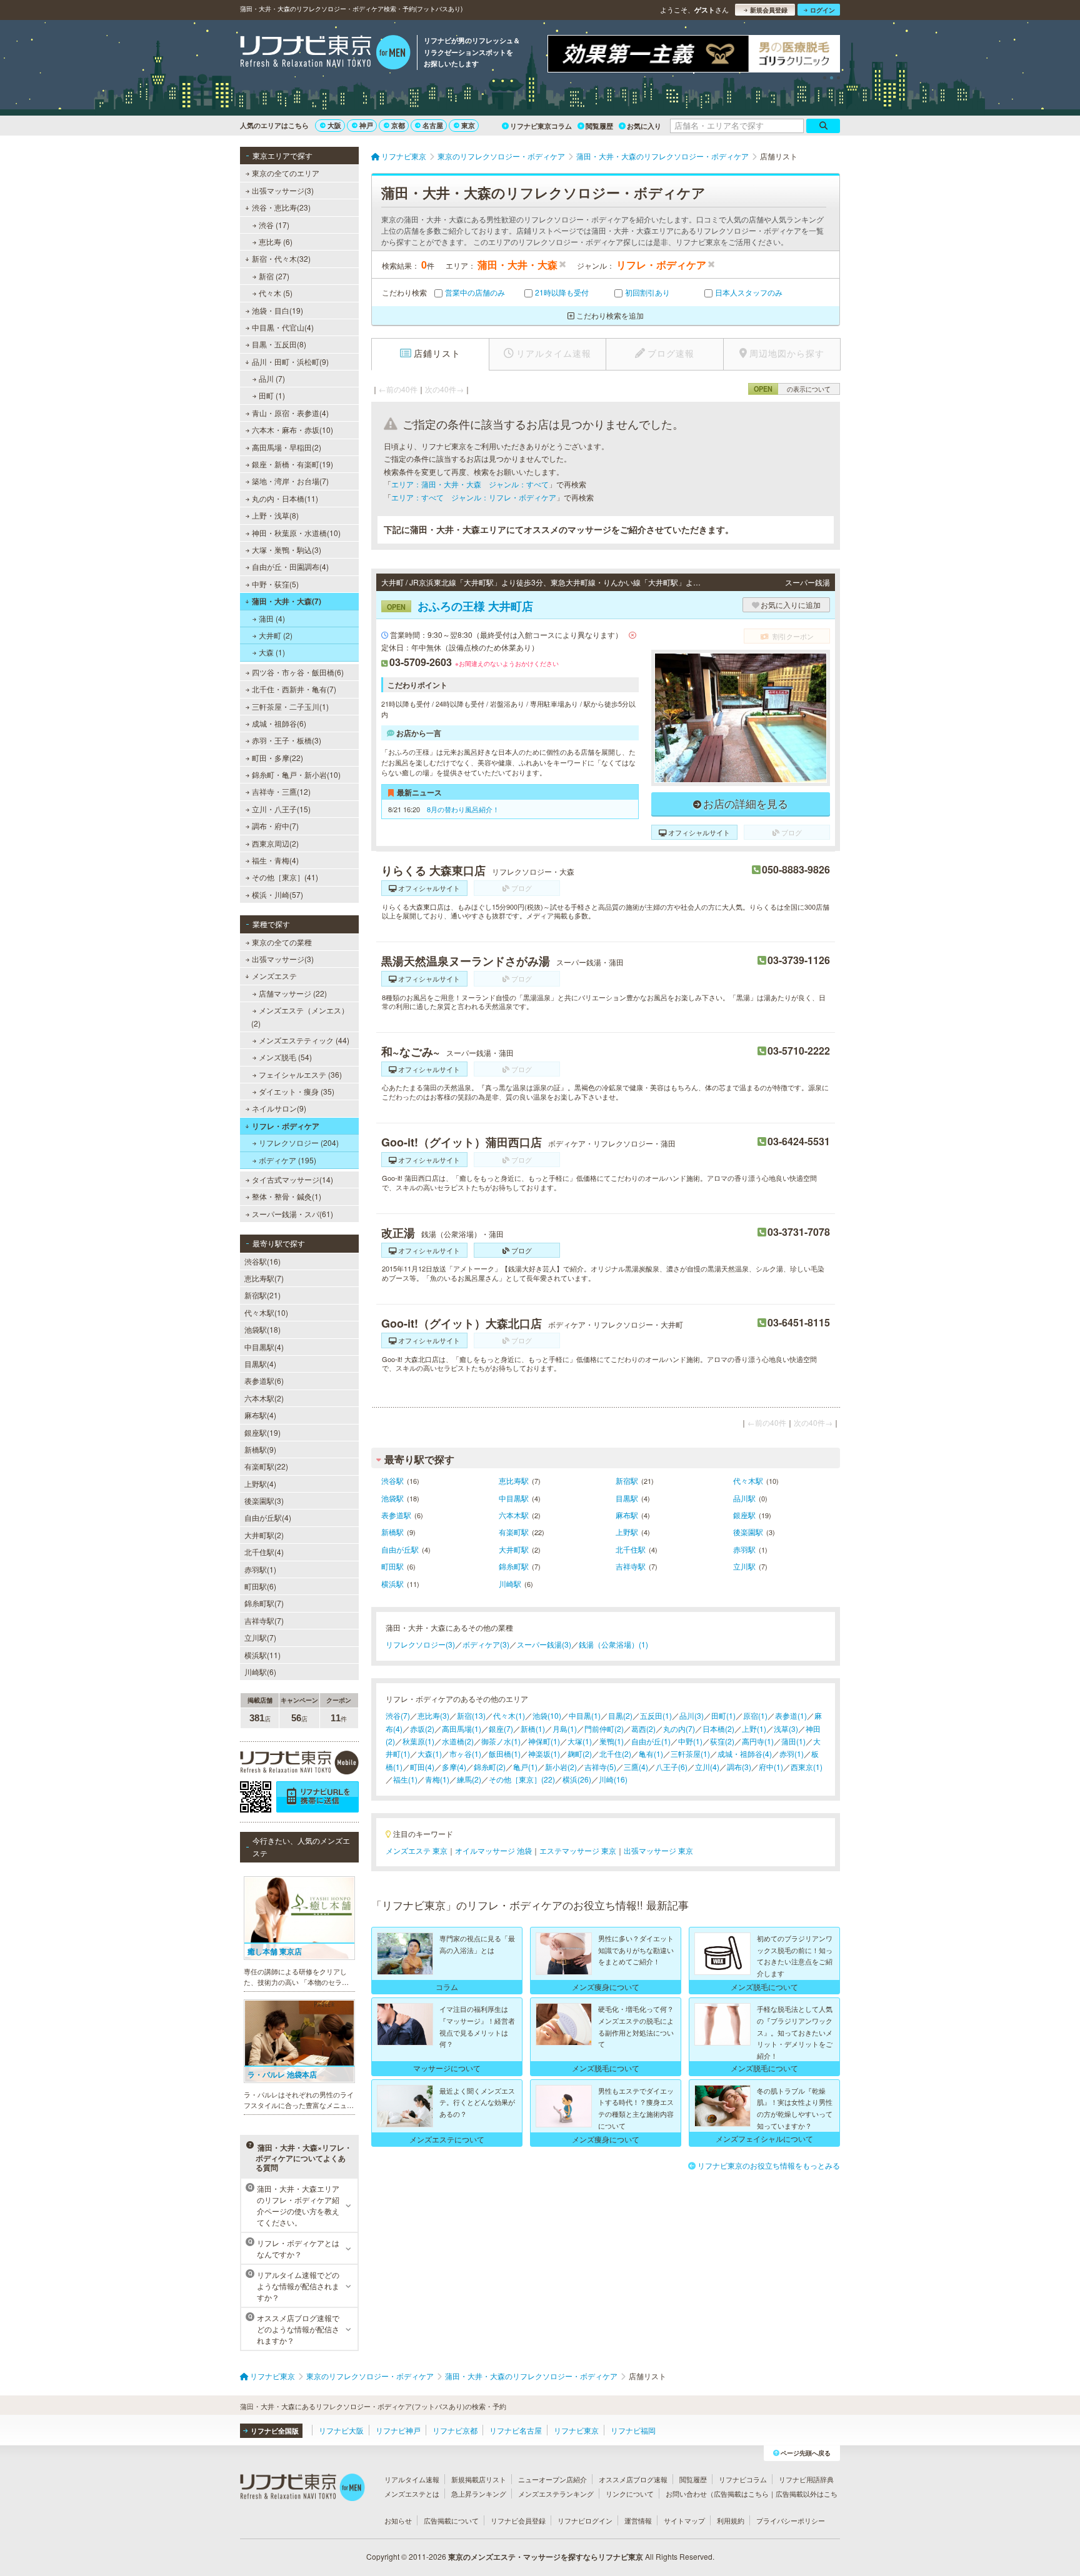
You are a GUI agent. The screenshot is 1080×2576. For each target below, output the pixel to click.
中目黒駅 (514, 1498)
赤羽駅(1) (260, 1569)
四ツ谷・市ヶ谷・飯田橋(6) (298, 672)
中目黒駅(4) (264, 1347)
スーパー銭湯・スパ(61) (292, 1214)
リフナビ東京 (576, 2430)
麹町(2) (580, 1753)
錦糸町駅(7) (264, 1603)
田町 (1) (272, 395)
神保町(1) (544, 1741)
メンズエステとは (412, 2494)
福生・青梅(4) (275, 860)
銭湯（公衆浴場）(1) (613, 1644)
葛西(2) (643, 1728)
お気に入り (644, 126)
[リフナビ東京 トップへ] (325, 54)
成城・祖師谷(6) (279, 723)
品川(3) (692, 1715)
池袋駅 (392, 1498)
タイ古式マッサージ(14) (292, 1179)
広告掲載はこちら (741, 2494)
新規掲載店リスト (479, 2479)
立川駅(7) (260, 1637)
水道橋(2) (458, 1741)
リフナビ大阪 (341, 2430)
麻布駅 (627, 1515)
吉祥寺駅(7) (264, 1620)
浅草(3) (786, 1728)
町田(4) (422, 1767)
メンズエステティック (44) (304, 1040)
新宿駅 (627, 1480)
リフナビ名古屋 (516, 2430)
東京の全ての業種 (282, 942)
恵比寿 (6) (276, 241)
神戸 (366, 125)
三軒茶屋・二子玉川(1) (290, 706)
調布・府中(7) (275, 826)
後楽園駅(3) (264, 1500)
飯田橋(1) (505, 1753)
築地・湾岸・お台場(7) (290, 481)
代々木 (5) (276, 293)
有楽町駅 (514, 1532)
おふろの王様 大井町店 (460, 606)
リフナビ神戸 (398, 2430)
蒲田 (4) (272, 618)
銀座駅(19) (262, 1432)
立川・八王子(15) (281, 809)
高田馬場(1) (462, 1728)
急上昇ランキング (479, 2494)
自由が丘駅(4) (268, 1517)
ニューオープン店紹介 (552, 2479)
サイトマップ (684, 2520)
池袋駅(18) (262, 1329)
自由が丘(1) (651, 1741)
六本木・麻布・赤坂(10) (292, 430)
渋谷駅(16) (262, 1261)
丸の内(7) (679, 1728)
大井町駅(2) (264, 1535)
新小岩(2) (561, 1767)
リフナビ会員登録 (518, 2520)
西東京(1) (807, 1767)
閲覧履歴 (599, 126)
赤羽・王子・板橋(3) (287, 740)
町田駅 (392, 1566)
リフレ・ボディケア (286, 1126)
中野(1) (690, 1741)
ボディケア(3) (486, 1644)
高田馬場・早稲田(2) (287, 447)
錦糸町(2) (490, 1767)
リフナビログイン (585, 2520)
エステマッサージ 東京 (578, 1850)
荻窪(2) (722, 1741)
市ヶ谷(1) (465, 1753)
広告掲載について (451, 2520)
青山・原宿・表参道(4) (290, 413)
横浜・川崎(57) (277, 894)
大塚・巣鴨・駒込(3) (287, 550)
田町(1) (723, 1715)
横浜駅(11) (262, 1655)
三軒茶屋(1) (690, 1753)
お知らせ (398, 2520)
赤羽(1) (792, 1753)
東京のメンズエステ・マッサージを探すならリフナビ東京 (546, 2557)
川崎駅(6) (260, 1672)
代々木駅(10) (266, 1312)
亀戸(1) (525, 1767)
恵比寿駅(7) (264, 1278)
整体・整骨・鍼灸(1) (287, 1196)
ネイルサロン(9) (279, 1108)
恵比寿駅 (514, 1480)
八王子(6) (672, 1767)
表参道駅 (396, 1515)
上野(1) (754, 1728)
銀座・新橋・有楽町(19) (292, 464)
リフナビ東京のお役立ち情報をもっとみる (769, 2165)
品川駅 (744, 1498)
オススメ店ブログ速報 (633, 2479)
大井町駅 (514, 1549)
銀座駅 (744, 1515)
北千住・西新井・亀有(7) (294, 689)
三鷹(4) (636, 1767)
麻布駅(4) (260, 1415)
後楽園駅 (748, 1532)
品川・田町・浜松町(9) (290, 361)
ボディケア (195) (287, 1160)
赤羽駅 (744, 1549)
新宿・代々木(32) (281, 258)
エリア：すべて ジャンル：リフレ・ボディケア (474, 497)
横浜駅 (392, 1584)
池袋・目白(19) (277, 310)
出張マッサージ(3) (283, 190)
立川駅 (744, 1566)
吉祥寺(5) (600, 1767)
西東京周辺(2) (275, 843)
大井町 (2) (276, 635)
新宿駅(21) (262, 1295)
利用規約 (731, 2520)
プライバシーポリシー (791, 2520)
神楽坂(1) (544, 1753)
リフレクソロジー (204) (299, 1142)
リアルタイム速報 (412, 2479)
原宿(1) (755, 1715)
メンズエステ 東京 (417, 1850)
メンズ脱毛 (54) (285, 1057)
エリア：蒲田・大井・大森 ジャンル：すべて (470, 484)
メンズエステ (274, 976)
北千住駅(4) (264, 1552)
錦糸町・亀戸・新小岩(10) (296, 774)
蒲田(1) (793, 1741)
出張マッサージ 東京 (658, 1850)
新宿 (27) (274, 276)
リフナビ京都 (455, 2430)
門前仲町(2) (604, 1728)
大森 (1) (272, 652)
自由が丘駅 (400, 1549)
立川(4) (707, 1767)
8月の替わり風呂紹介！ (463, 809)
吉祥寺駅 (631, 1566)
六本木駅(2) (264, 1398)
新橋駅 (392, 1532)
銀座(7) (501, 1728)
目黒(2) (620, 1715)
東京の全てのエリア (286, 173)
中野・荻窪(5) (275, 584)
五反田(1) (656, 1715)
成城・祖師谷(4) (745, 1753)
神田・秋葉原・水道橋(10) (296, 533)
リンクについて (630, 2494)
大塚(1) (580, 1741)
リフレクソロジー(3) (420, 1644)
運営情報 (638, 2520)
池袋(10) (547, 1715)
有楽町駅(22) (266, 1466)
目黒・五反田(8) (279, 344)
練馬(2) (469, 1779)
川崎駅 (510, 1584)
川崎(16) (613, 1779)
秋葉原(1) (418, 1741)
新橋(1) (533, 1728)
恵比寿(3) (433, 1715)
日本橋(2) (718, 1728)
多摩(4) (454, 1767)
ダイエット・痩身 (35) (297, 1091)
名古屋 (433, 125)
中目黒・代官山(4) (283, 327)
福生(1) (405, 1779)
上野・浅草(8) (275, 515)
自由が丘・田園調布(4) (290, 566)
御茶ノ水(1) (501, 1741)
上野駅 (627, 1532)
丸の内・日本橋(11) (285, 498)
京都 (398, 125)
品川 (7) (272, 378)
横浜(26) (577, 1779)
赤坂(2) (422, 1728)
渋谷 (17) (274, 225)
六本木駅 (514, 1515)
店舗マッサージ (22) (293, 993)
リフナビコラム (743, 2479)
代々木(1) (509, 1715)
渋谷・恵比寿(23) (281, 207)
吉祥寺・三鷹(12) (281, 791)
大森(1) (430, 1753)
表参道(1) (791, 1715)
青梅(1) (437, 1779)
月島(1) (565, 1728)
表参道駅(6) (264, 1380)
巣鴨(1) (612, 1741)
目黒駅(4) (260, 1364)
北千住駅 (631, 1549)
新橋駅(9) (260, 1449)
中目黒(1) (585, 1715)
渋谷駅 (392, 1480)
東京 (468, 125)
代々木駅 (748, 1480)
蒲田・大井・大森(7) (287, 601)
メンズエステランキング (556, 2494)
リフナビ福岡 (633, 2430)
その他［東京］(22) (522, 1779)
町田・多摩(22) (277, 758)
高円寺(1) (758, 1741)
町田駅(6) (260, 1586)
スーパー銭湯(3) (544, 1644)
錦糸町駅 (514, 1566)
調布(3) (739, 1767)
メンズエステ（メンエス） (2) (300, 1016)
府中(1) (771, 1767)
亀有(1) (651, 1753)
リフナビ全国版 (275, 2431)
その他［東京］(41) (285, 877)
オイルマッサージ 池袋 (493, 1850)
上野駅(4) (260, 1484)
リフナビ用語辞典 (806, 2479)
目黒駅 (627, 1498)
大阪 (334, 125)
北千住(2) (615, 1753)
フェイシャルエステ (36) (300, 1074)
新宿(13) (471, 1715)
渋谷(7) (398, 1715)
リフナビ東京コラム (541, 126)
